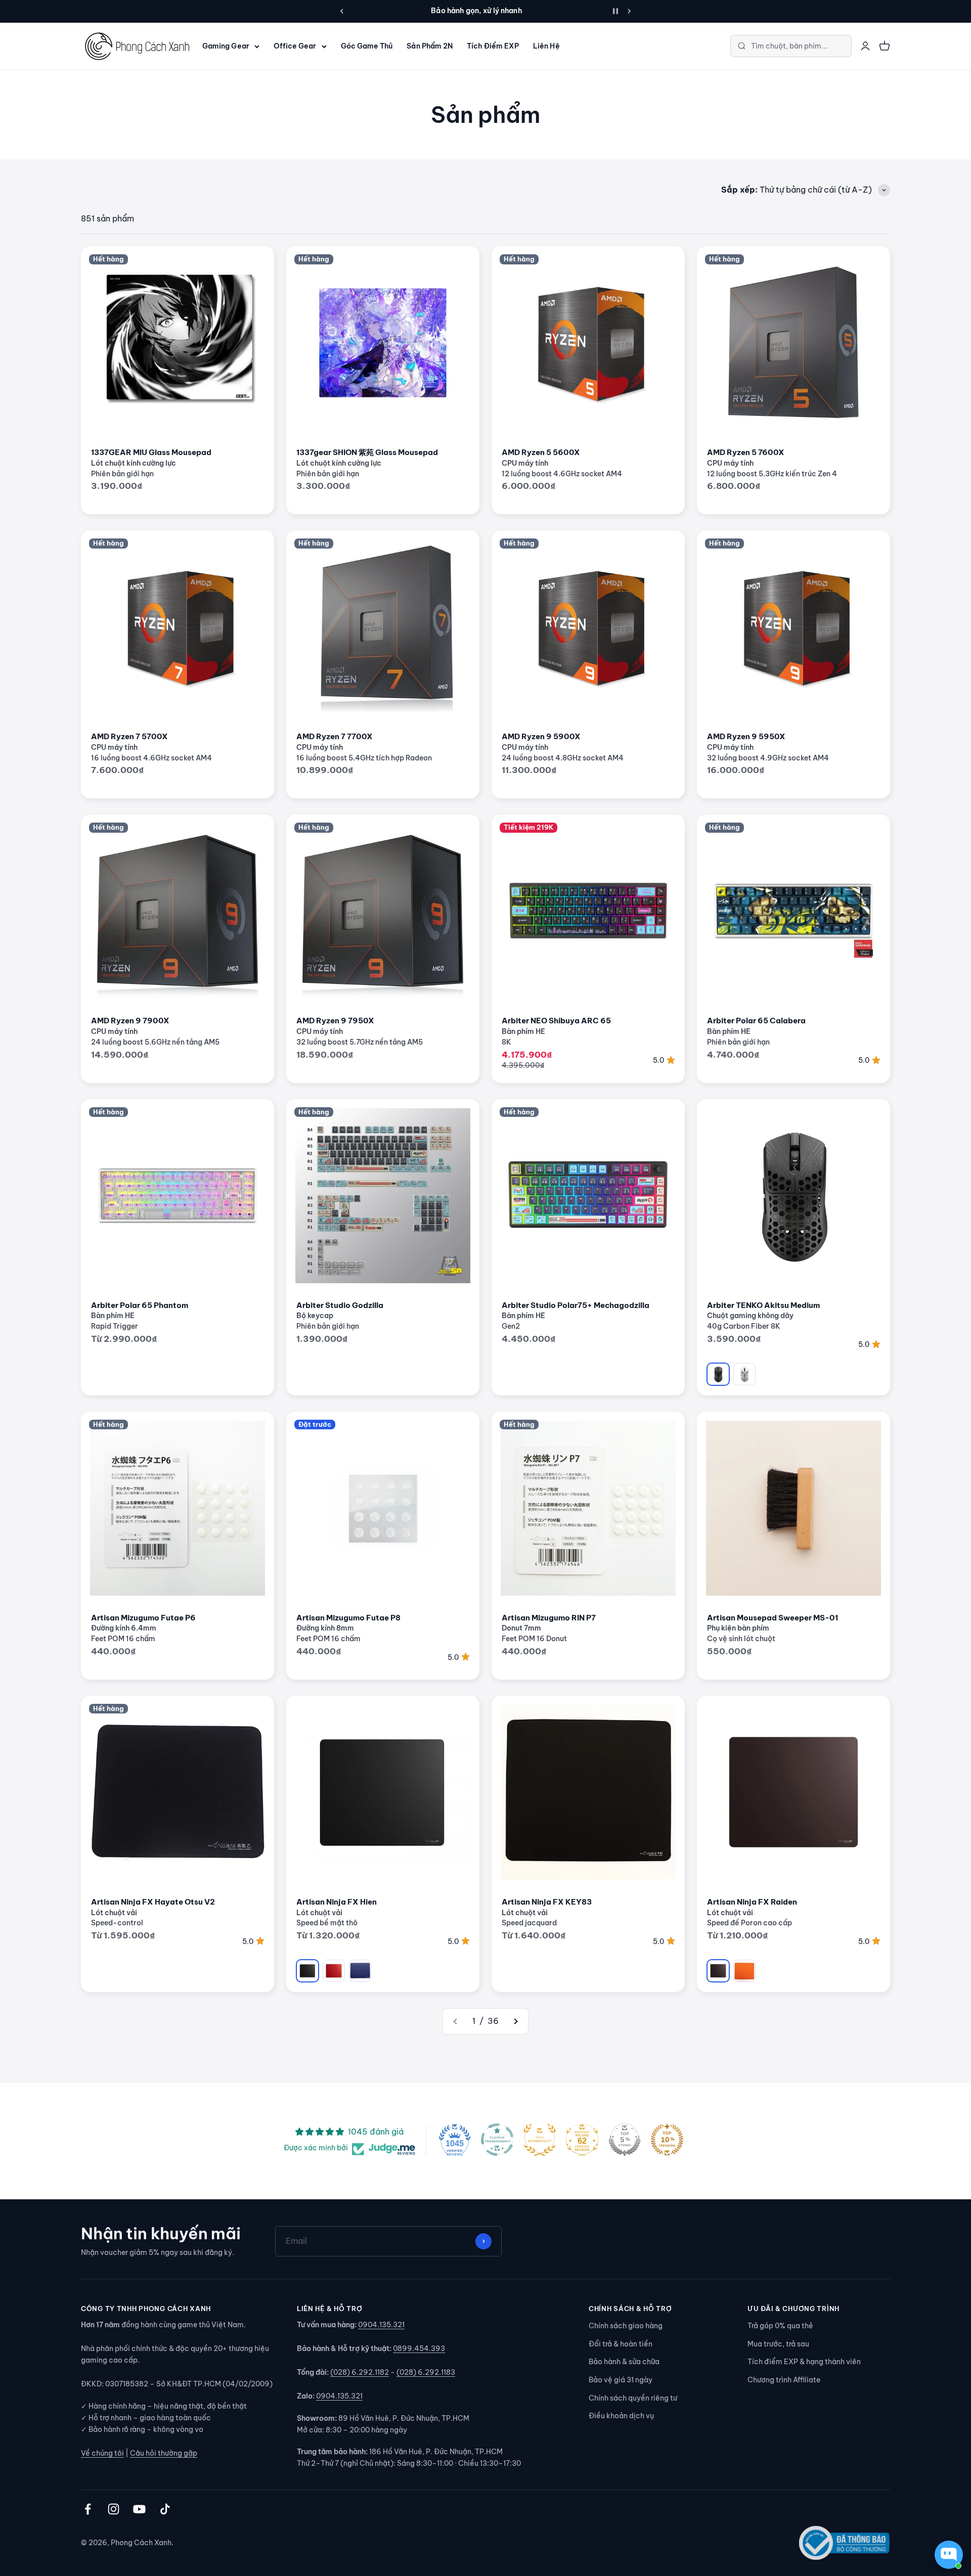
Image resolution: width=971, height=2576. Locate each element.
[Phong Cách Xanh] (137, 46)
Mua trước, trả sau (778, 2344)
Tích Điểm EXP (493, 46)
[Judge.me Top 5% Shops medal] (625, 2140)
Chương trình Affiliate (784, 2380)
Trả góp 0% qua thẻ (780, 2326)
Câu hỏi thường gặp (164, 2453)
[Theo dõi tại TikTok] (165, 2509)
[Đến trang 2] (515, 2021)
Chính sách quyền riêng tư (633, 2398)
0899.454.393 (419, 2348)
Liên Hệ (546, 46)
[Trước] (342, 11)
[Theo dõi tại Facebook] (88, 2509)
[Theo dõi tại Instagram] (114, 2509)
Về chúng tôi (102, 2453)
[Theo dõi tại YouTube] (139, 2509)
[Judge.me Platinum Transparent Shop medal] (497, 2140)
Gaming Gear (226, 46)
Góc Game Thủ (367, 46)
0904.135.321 (381, 2325)
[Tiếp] (629, 11)
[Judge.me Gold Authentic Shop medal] (540, 2140)
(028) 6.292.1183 (426, 2372)
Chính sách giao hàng (626, 2326)
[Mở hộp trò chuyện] (949, 2555)
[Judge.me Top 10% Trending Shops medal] (667, 2140)
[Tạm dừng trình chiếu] (615, 11)
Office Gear (295, 46)
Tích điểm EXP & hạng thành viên (804, 2362)
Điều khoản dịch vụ (621, 2416)
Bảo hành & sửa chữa (624, 2362)
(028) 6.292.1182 (360, 2372)
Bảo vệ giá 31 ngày (621, 2380)
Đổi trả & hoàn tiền (621, 2344)
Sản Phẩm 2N (430, 46)
